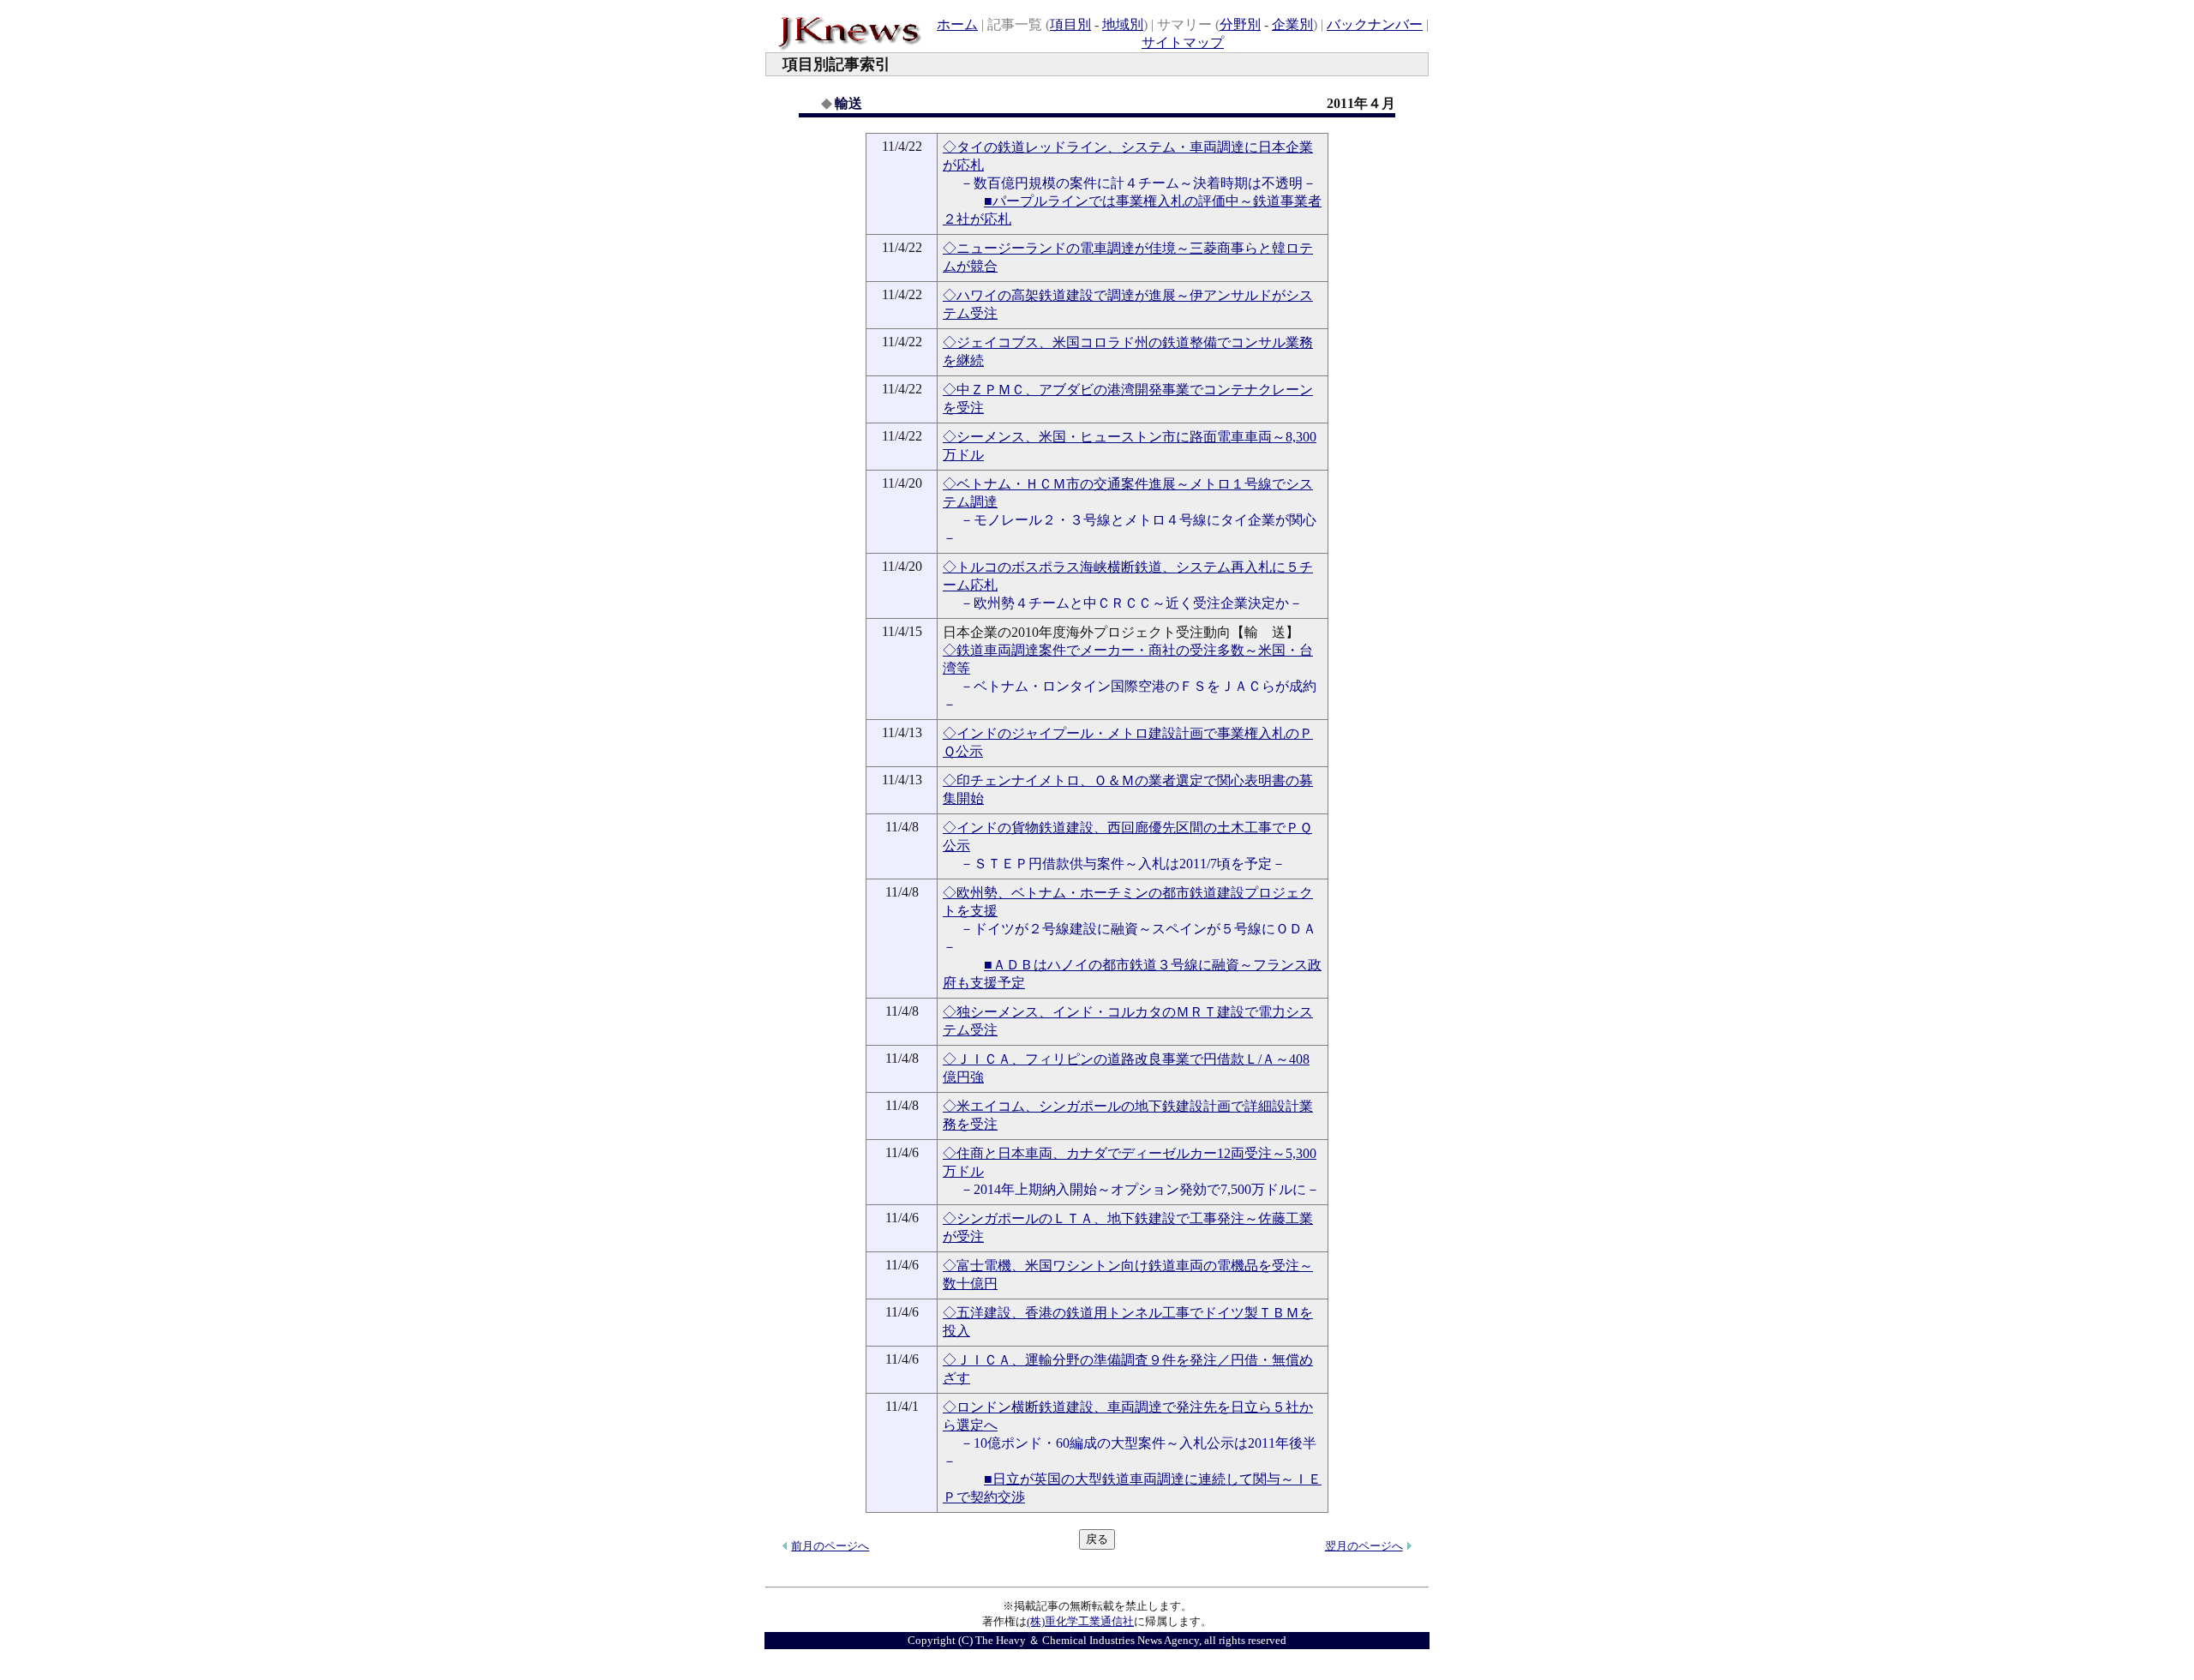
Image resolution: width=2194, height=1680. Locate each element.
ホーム (957, 24)
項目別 (1070, 24)
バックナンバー (1375, 24)
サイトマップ (1183, 42)
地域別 (1123, 24)
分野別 (1240, 24)
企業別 (1292, 24)
